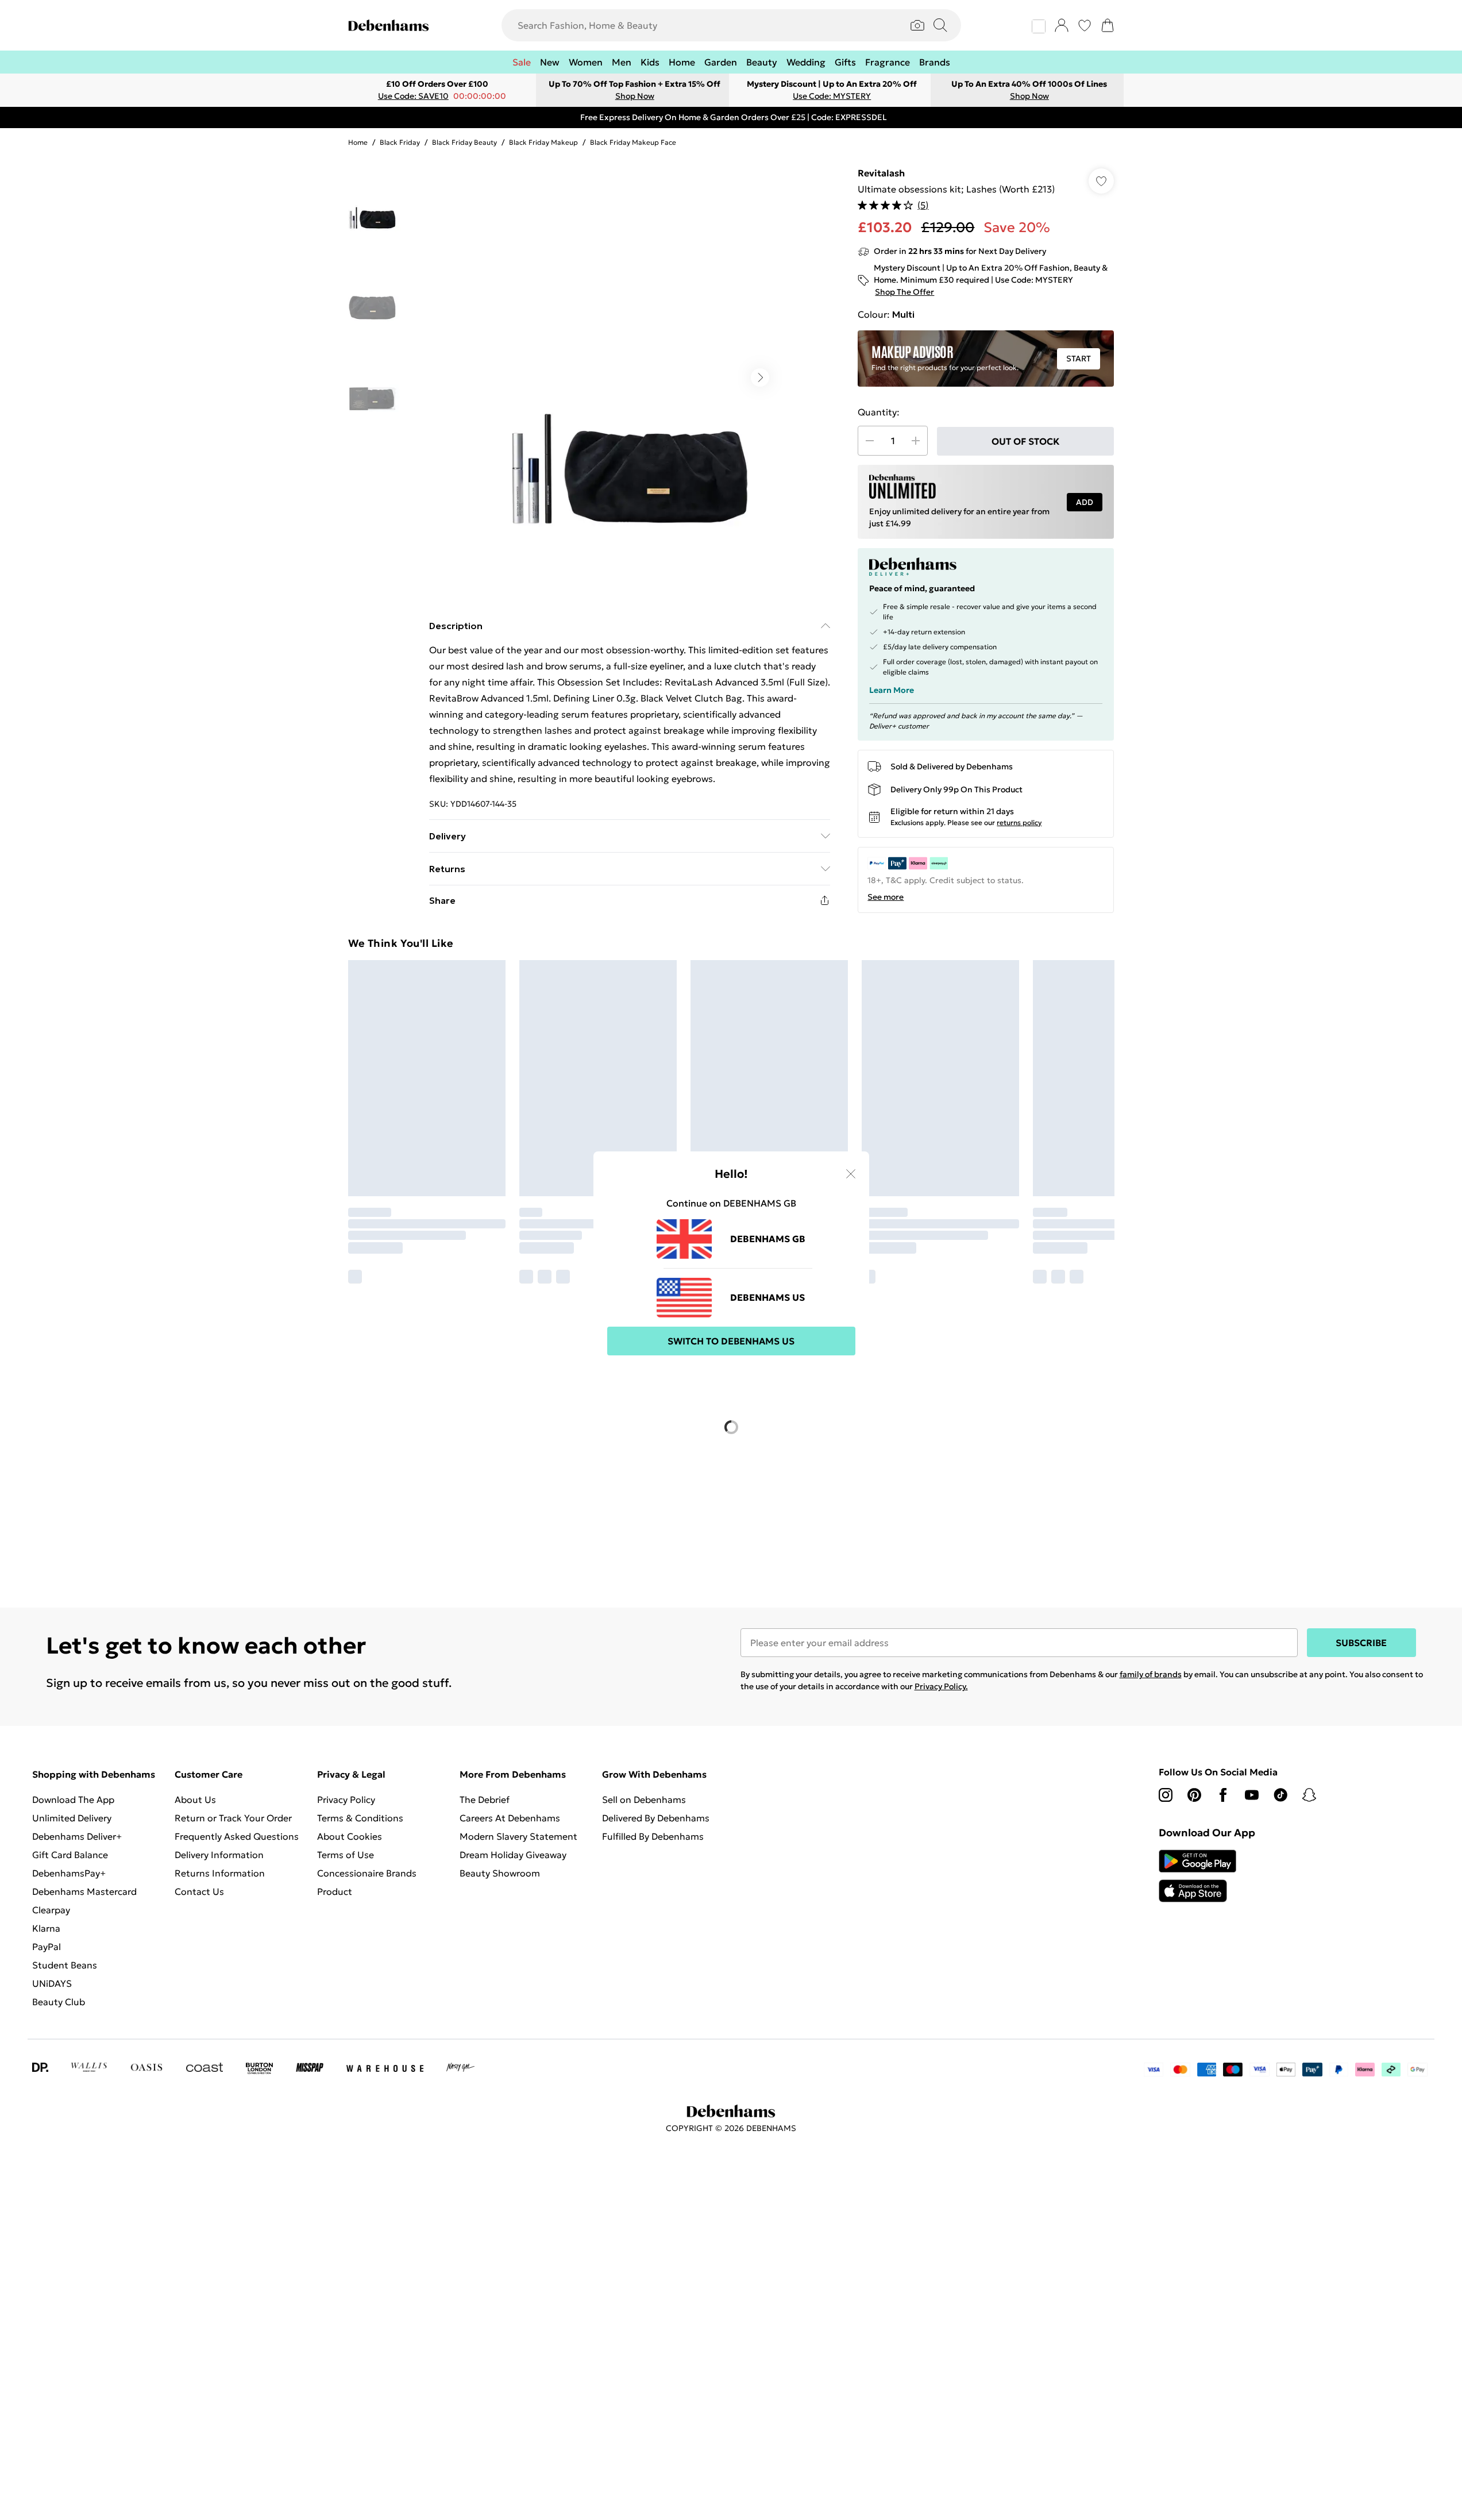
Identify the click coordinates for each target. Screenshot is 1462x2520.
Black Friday (397, 142)
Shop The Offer (903, 292)
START (1078, 359)
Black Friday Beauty (458, 142)
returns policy (1016, 794)
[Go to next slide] (760, 377)
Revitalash (881, 173)
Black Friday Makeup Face (618, 142)
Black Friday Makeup (533, 142)
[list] (629, 377)
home (358, 142)
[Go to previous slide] (498, 377)
